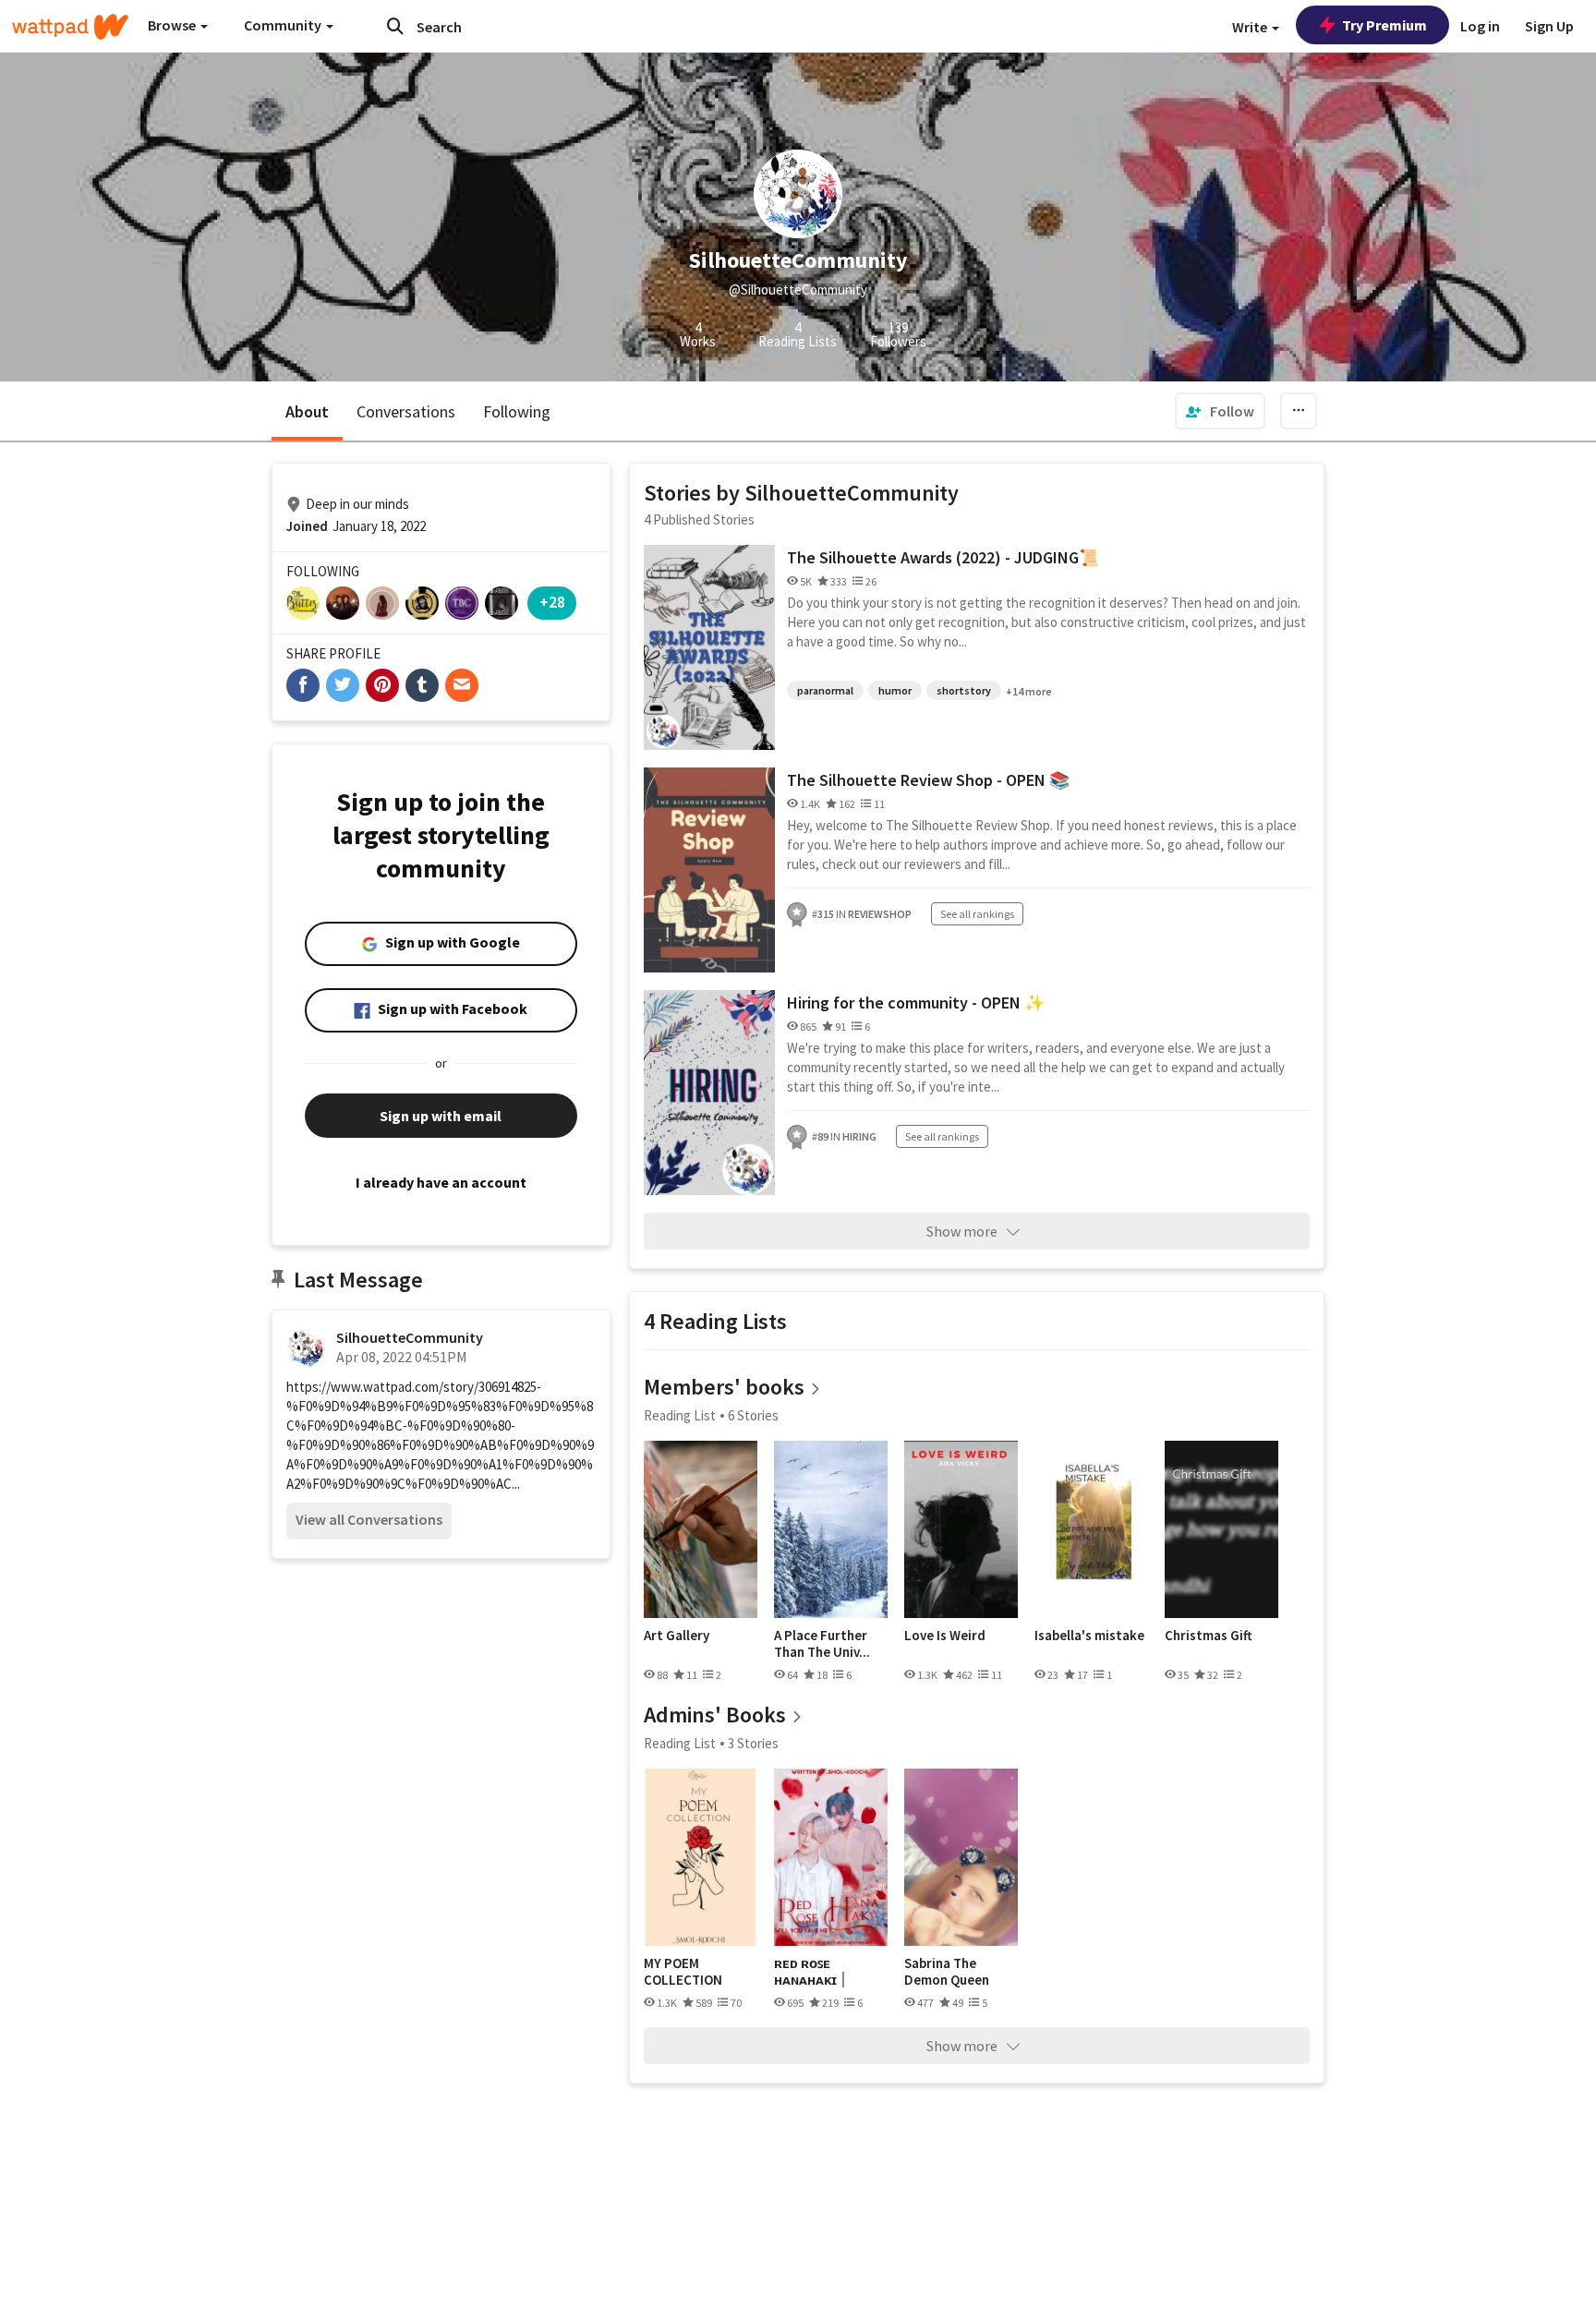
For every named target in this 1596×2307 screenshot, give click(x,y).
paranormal (825, 690)
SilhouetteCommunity (410, 1337)
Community (284, 25)
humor (895, 690)
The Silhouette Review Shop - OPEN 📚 (928, 780)
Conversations (406, 411)
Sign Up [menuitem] (1549, 26)
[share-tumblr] (422, 685)
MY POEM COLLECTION (683, 1971)
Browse (173, 25)
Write (1251, 27)
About (307, 411)
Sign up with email (441, 1116)
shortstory (964, 690)
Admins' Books (715, 1715)
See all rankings (977, 914)
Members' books (724, 1387)
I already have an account (441, 1182)
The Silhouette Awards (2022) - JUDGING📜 (943, 557)
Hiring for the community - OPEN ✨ (916, 1003)
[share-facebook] (303, 685)
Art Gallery (677, 1636)
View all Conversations (369, 1519)
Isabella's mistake (1089, 1636)
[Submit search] (395, 26)
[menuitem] (1220, 411)
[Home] (70, 27)
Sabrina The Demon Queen (947, 1971)
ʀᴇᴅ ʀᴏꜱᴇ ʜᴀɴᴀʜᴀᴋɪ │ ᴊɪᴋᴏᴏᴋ (811, 1971)
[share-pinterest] (382, 685)
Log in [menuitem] (1480, 26)
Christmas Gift (1209, 1636)
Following (517, 411)
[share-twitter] (343, 685)
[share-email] (462, 685)
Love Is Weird (945, 1636)
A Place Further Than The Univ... (822, 1643)
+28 (552, 602)
